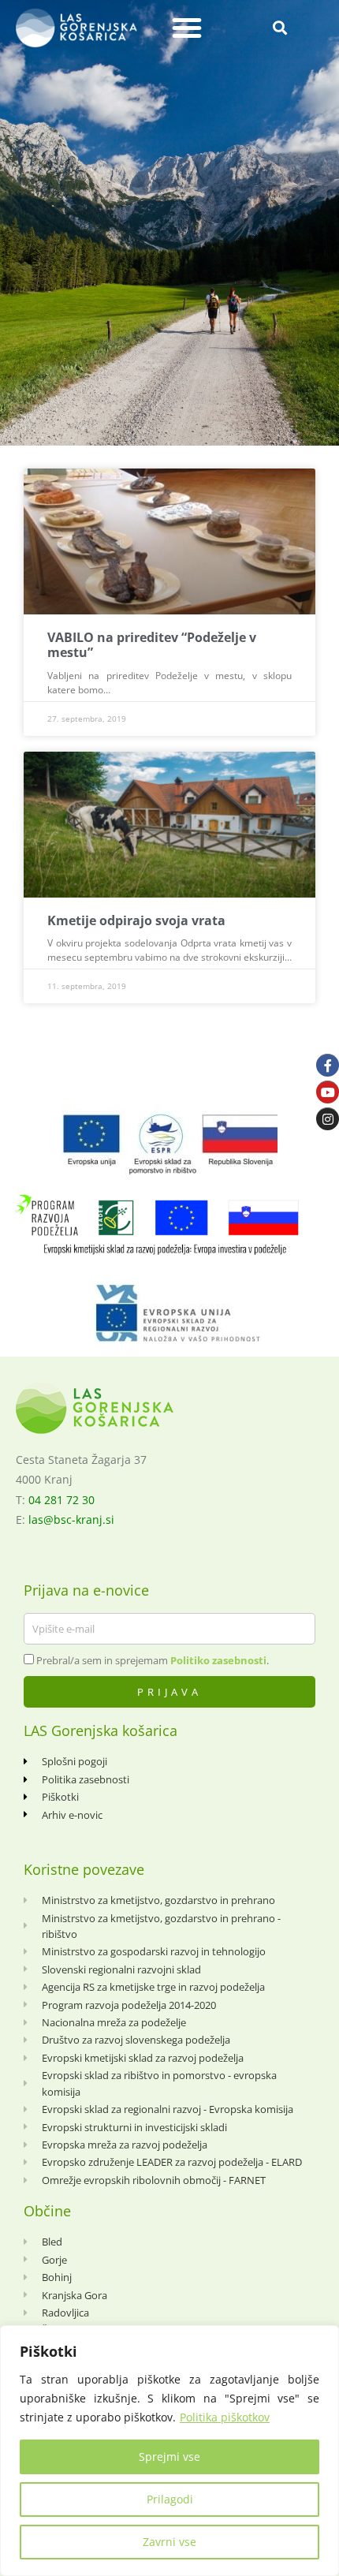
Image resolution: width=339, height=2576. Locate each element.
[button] (187, 28)
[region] (169, 2451)
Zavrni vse (169, 2542)
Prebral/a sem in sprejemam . (153, 1660)
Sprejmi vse (169, 2457)
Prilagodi (170, 2499)
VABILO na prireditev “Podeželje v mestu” (152, 645)
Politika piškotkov (225, 2417)
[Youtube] (328, 1092)
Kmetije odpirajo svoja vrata (136, 920)
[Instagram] (328, 1119)
